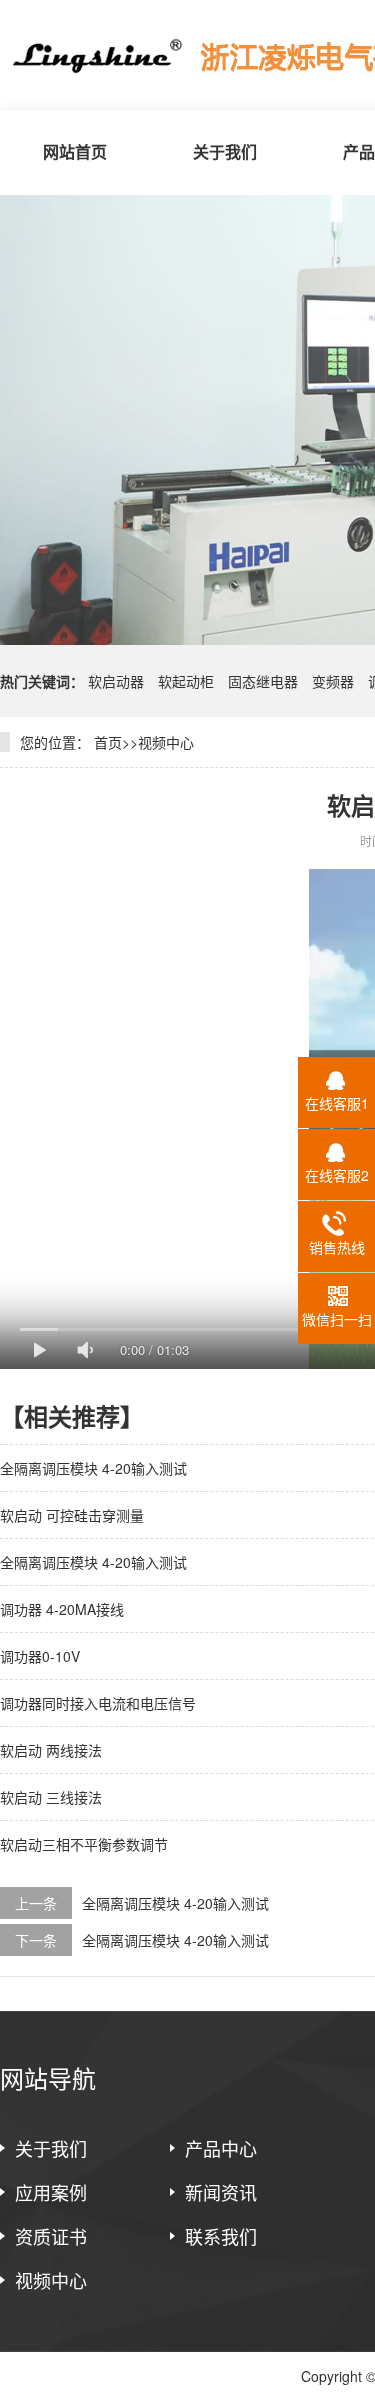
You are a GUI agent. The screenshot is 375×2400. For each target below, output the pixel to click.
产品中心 (221, 2148)
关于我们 (225, 151)
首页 (108, 742)
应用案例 (51, 2192)
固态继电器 (263, 681)
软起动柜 (188, 681)
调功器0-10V (40, 1656)
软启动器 (118, 681)
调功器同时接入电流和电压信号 (98, 1703)
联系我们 (221, 2236)
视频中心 (166, 742)
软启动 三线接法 (51, 1797)
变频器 (333, 681)
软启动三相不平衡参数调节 (84, 1844)
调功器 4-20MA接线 (62, 1609)
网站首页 (75, 151)
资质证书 (51, 2236)
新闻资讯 (221, 2192)
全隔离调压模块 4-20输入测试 (93, 1468)
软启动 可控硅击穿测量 (72, 1515)
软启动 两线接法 (51, 1750)
